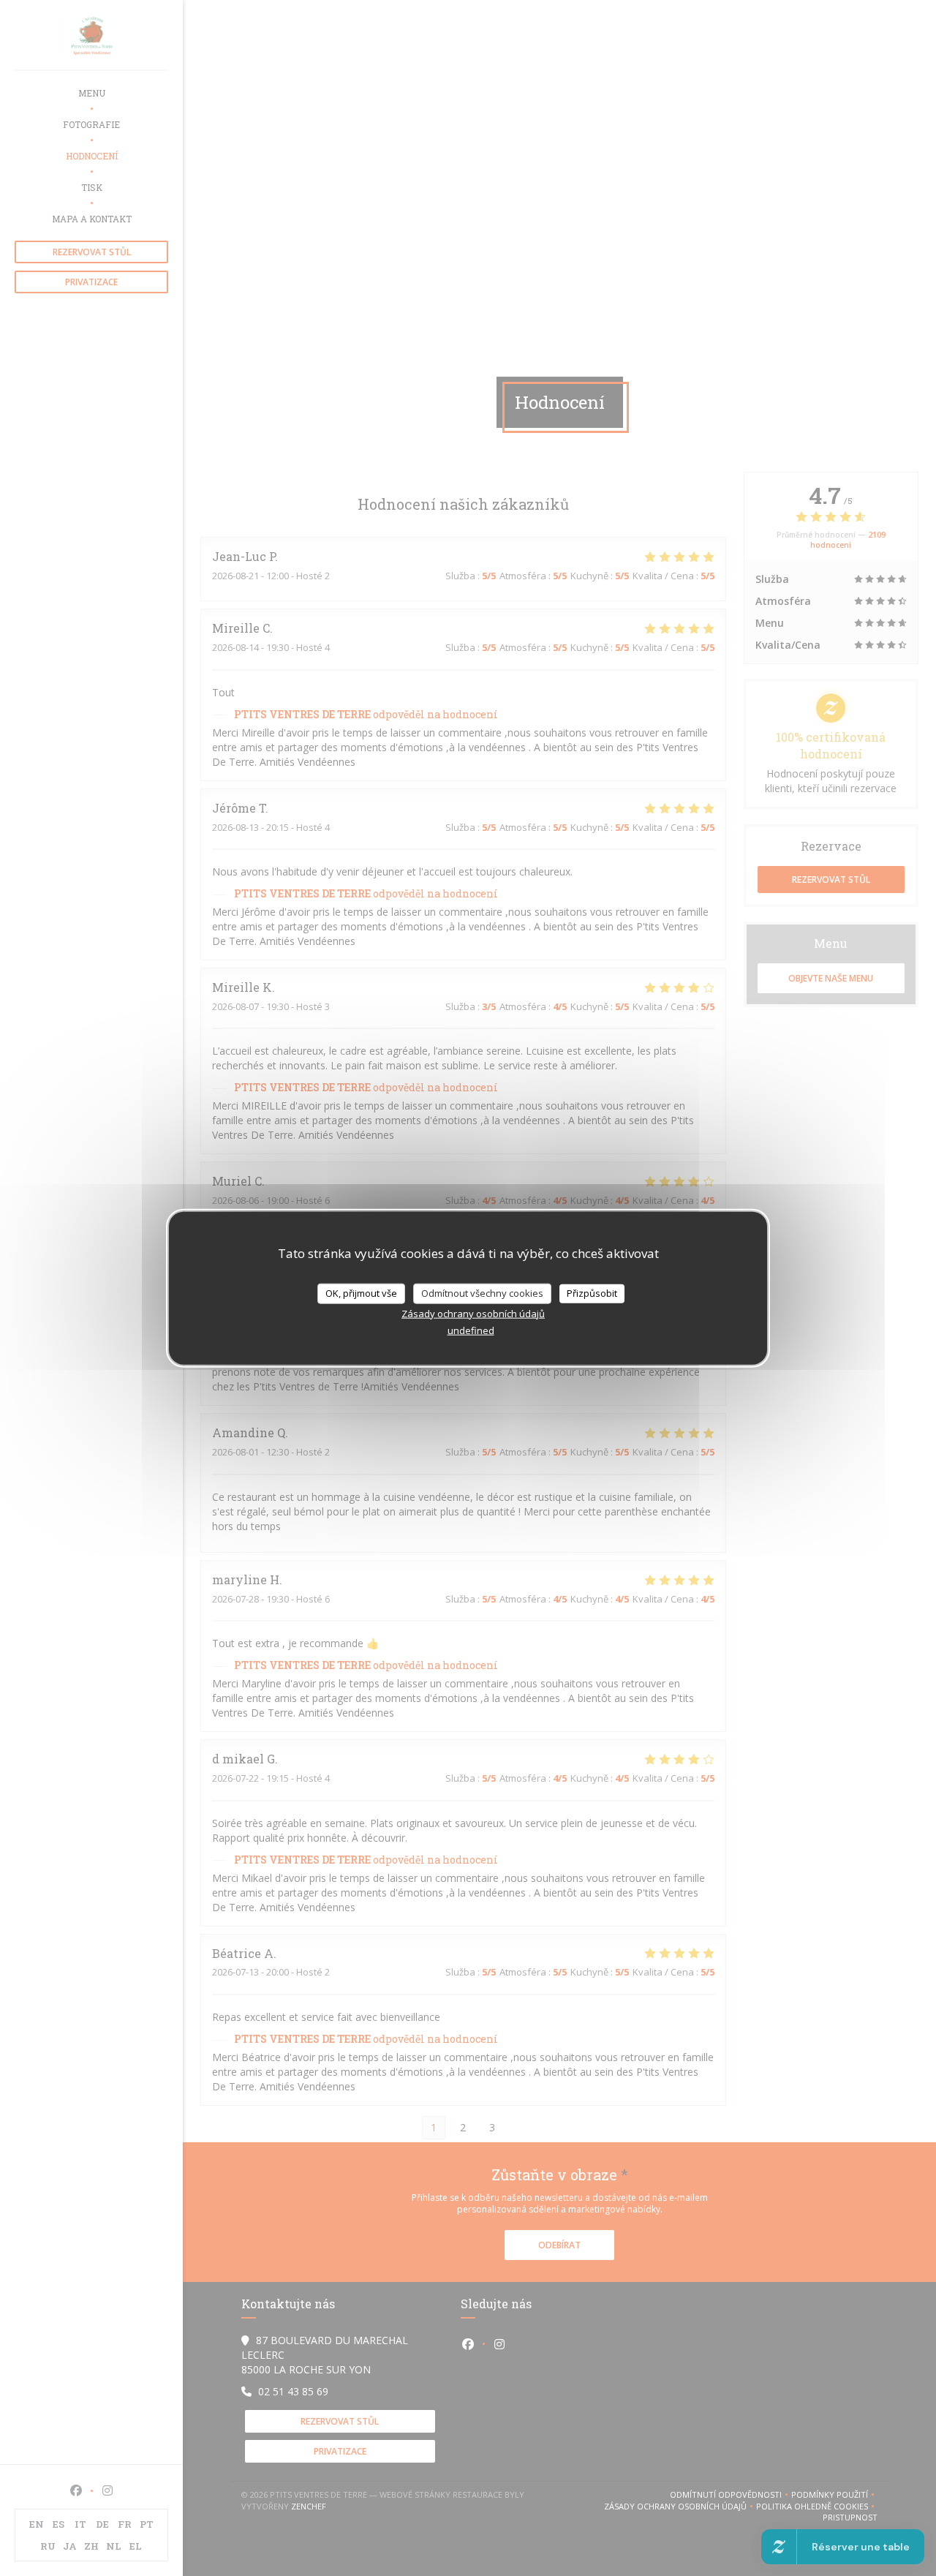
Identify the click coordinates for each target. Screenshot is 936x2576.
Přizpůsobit (592, 1293)
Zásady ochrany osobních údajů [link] (473, 1313)
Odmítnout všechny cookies (482, 1293)
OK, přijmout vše (361, 1293)
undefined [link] (471, 1330)
